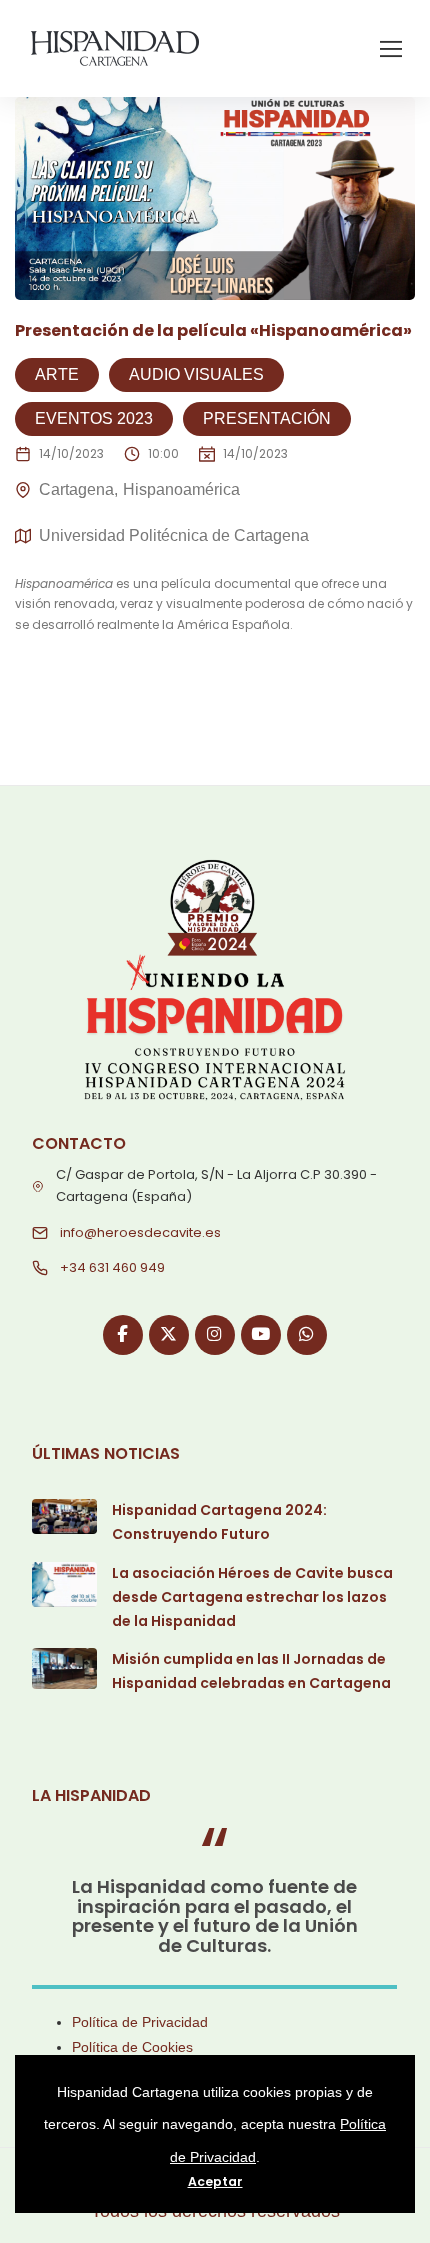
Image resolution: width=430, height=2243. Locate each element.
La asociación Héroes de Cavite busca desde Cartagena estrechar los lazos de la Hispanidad (252, 1597)
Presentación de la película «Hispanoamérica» (213, 330)
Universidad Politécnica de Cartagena (174, 535)
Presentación (267, 418)
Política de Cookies (132, 2047)
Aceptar (215, 2181)
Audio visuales (196, 374)
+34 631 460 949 (112, 1267)
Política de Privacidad (140, 2022)
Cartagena (76, 489)
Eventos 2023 (94, 418)
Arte (57, 374)
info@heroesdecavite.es (140, 1232)
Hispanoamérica (181, 489)
